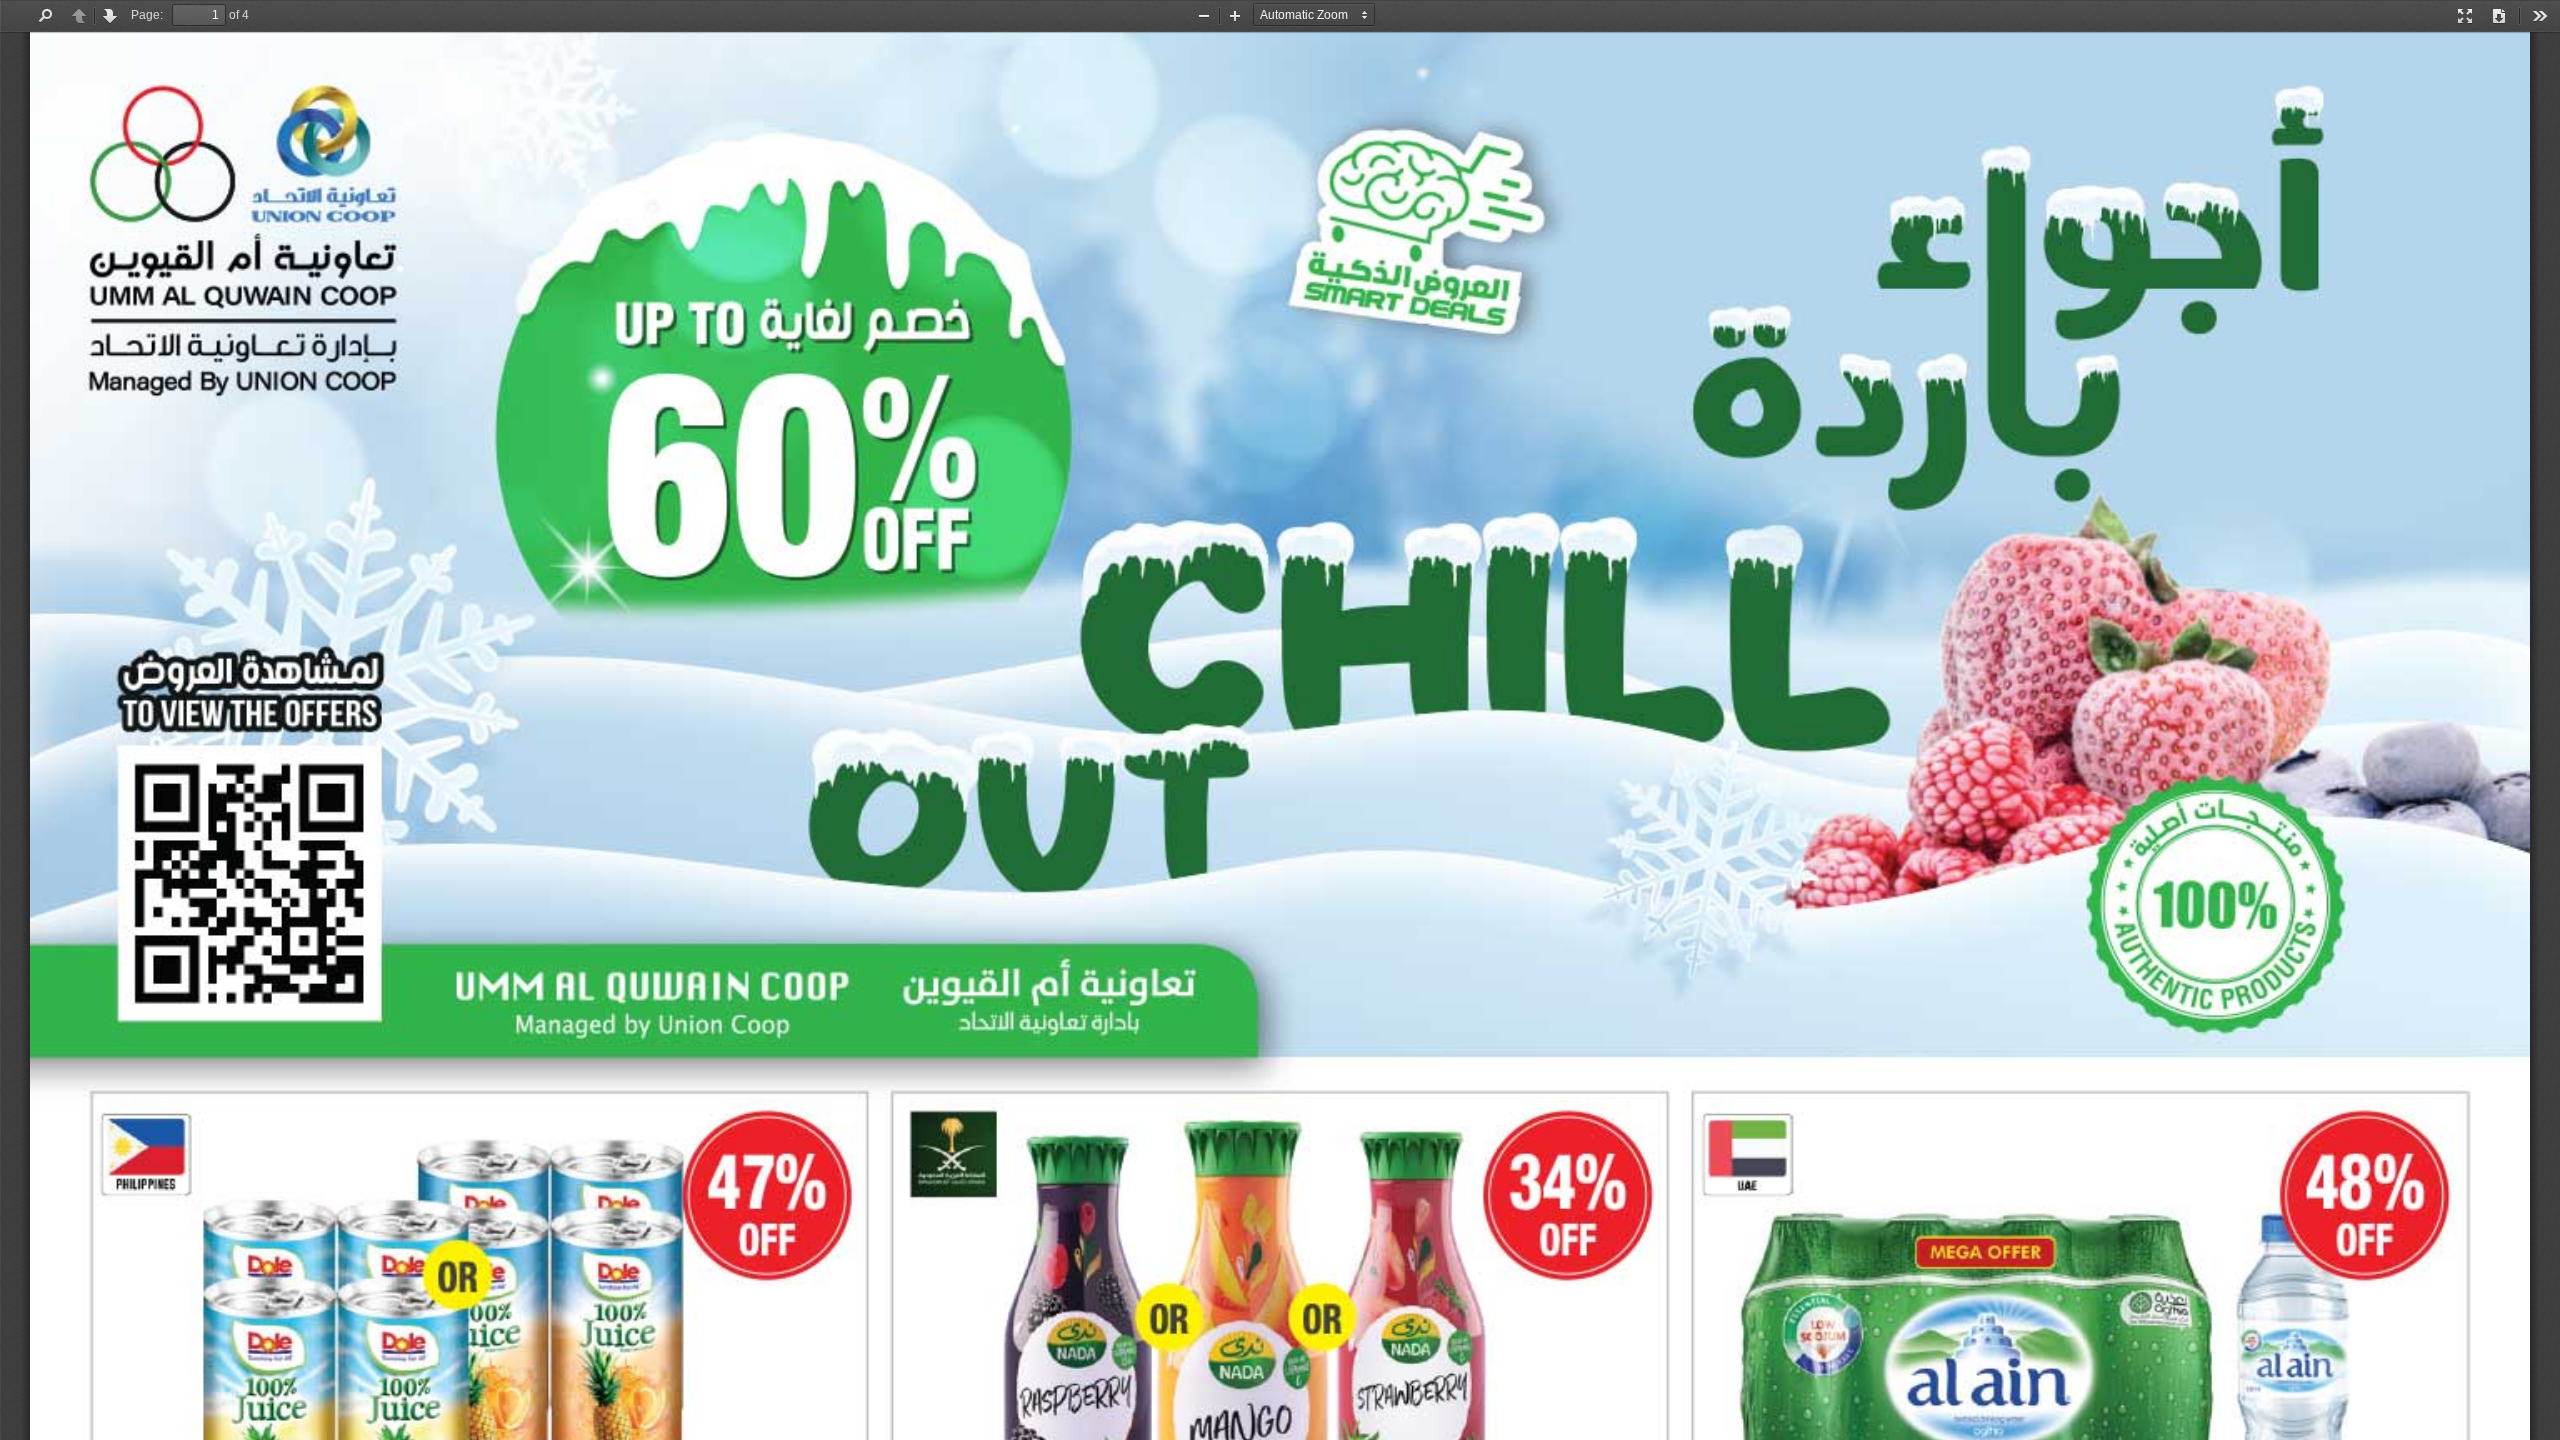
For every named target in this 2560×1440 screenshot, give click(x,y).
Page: (147, 15)
